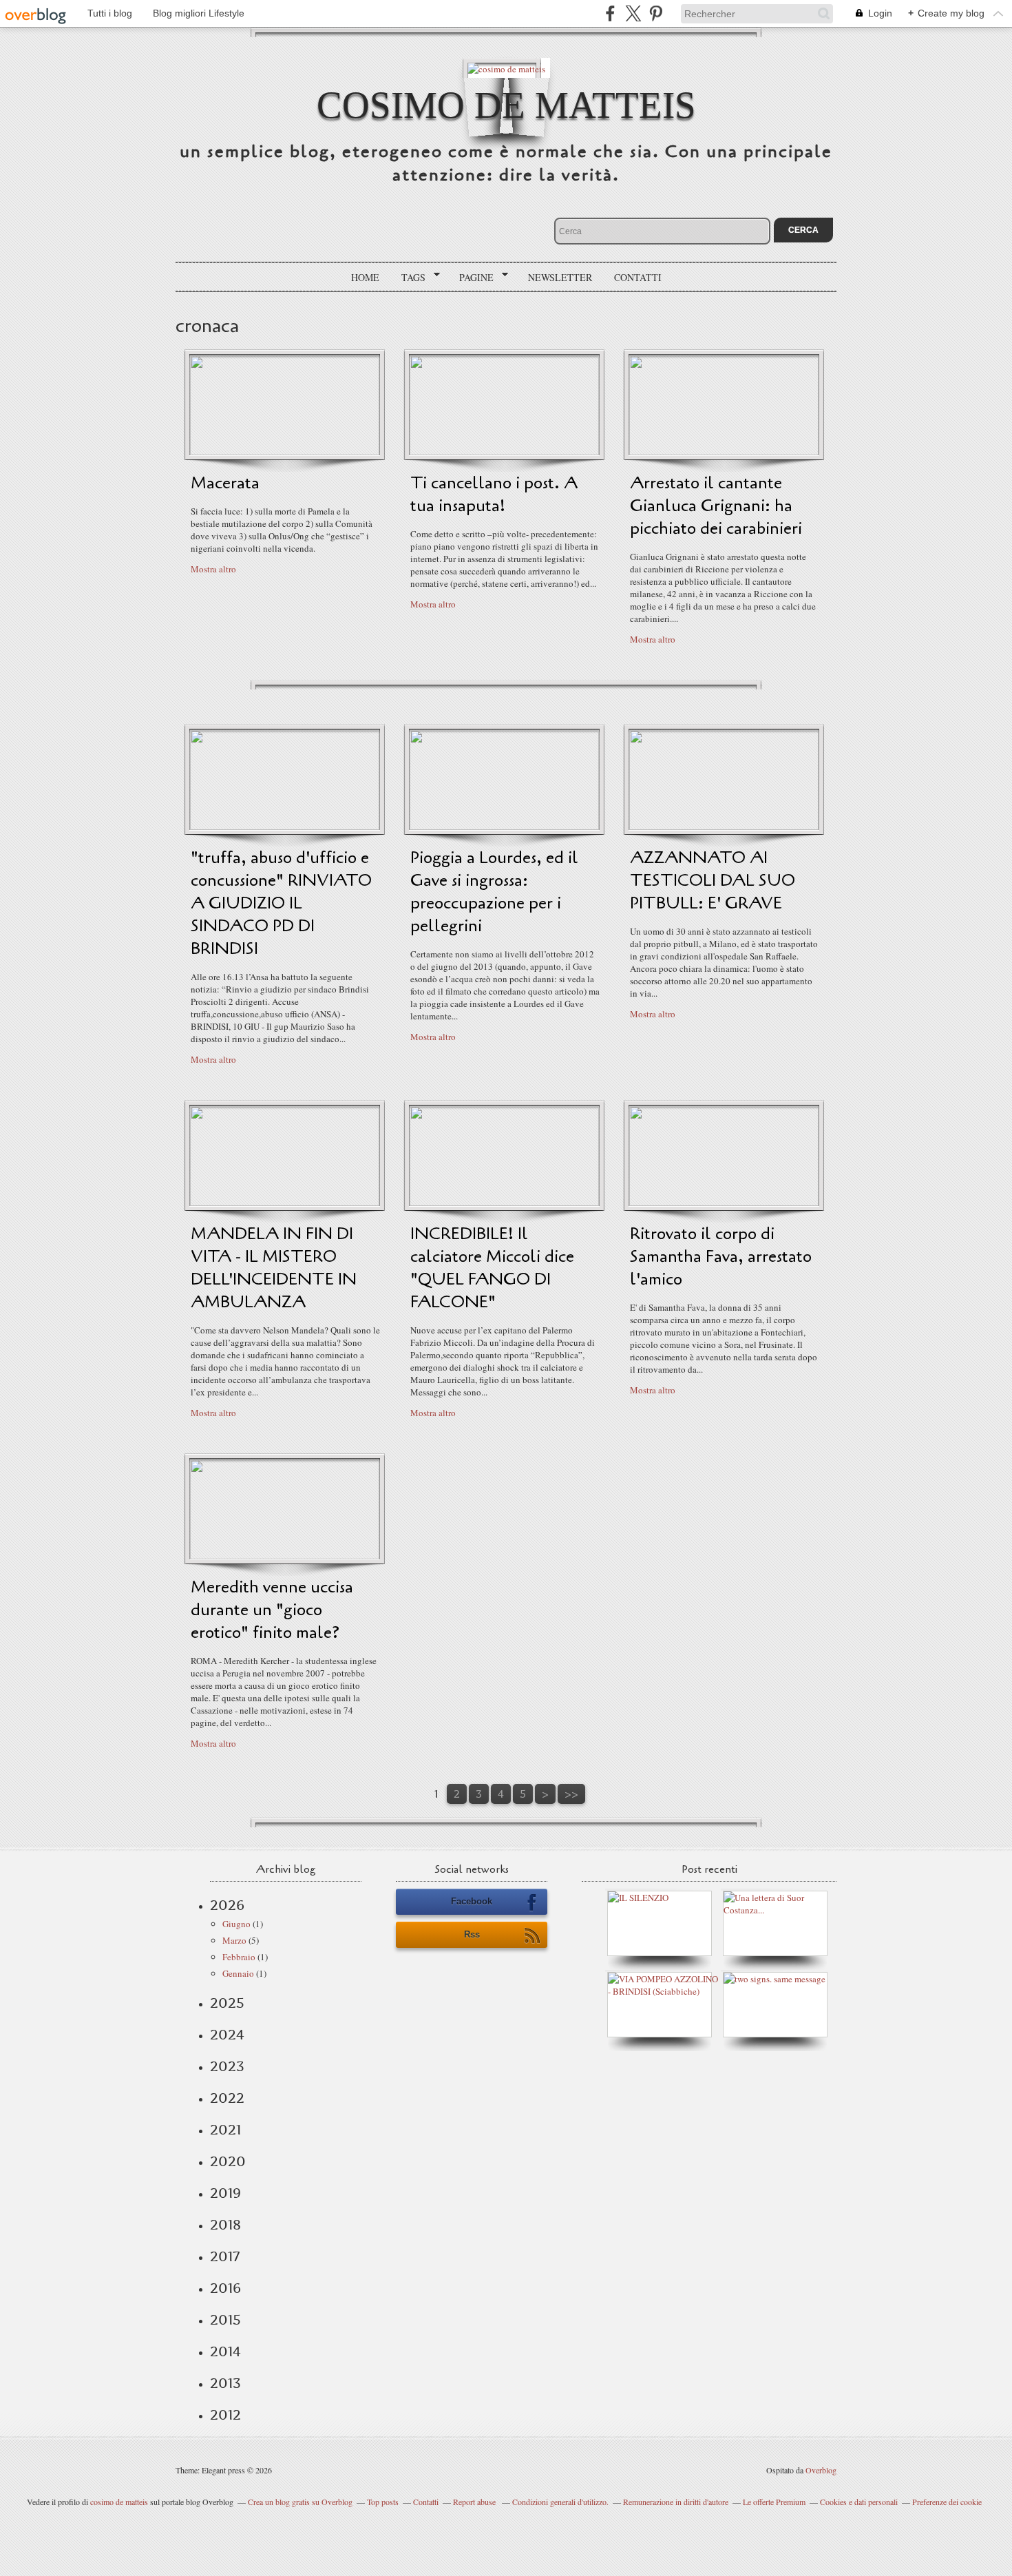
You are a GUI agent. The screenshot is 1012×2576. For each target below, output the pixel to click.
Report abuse (475, 2502)
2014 (225, 2351)
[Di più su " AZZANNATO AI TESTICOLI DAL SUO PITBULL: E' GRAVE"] (724, 827)
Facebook (472, 1901)
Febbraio (239, 1957)
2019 (225, 2193)
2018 (225, 2225)
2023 (227, 2066)
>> (571, 1794)
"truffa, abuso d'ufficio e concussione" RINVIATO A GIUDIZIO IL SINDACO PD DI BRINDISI (281, 903)
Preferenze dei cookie (947, 2502)
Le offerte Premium (774, 2502)
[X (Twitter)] (633, 13)
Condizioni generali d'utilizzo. (560, 2502)
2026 (227, 1905)
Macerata (225, 483)
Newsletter (560, 277)
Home (365, 277)
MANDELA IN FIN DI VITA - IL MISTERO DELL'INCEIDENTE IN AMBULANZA (274, 1268)
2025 (227, 2003)
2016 (225, 2288)
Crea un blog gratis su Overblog (300, 2502)
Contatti (638, 277)
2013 (225, 2383)
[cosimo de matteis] (506, 68)
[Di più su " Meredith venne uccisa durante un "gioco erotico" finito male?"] (285, 1556)
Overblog (821, 2470)
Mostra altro (213, 569)
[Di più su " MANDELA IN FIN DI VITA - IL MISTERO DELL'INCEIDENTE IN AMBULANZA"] (285, 1203)
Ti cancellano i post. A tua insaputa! (494, 495)
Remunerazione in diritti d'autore (676, 2502)
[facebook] (610, 13)
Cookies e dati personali (859, 2502)
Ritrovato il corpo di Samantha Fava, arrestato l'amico (721, 1257)
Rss (472, 1934)
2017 (225, 2256)
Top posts (383, 2502)
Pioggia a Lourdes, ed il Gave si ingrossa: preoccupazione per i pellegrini (494, 892)
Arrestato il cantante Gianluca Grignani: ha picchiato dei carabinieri (716, 506)
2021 (225, 2130)
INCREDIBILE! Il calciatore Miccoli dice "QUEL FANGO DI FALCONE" (492, 1268)
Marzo (234, 1940)
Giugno (236, 1924)
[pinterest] (656, 13)
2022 (227, 2098)
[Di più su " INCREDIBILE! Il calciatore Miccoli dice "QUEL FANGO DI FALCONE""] (504, 1203)
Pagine (472, 278)
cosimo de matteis (506, 105)
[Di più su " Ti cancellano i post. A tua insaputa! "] (504, 452)
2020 (228, 2161)
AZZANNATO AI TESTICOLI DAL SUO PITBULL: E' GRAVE (713, 881)
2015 (225, 2320)
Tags (409, 278)
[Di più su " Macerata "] (285, 452)
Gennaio (238, 1973)
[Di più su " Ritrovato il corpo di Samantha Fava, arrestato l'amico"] (724, 1203)
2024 (227, 2035)
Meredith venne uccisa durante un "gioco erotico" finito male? (272, 1610)
